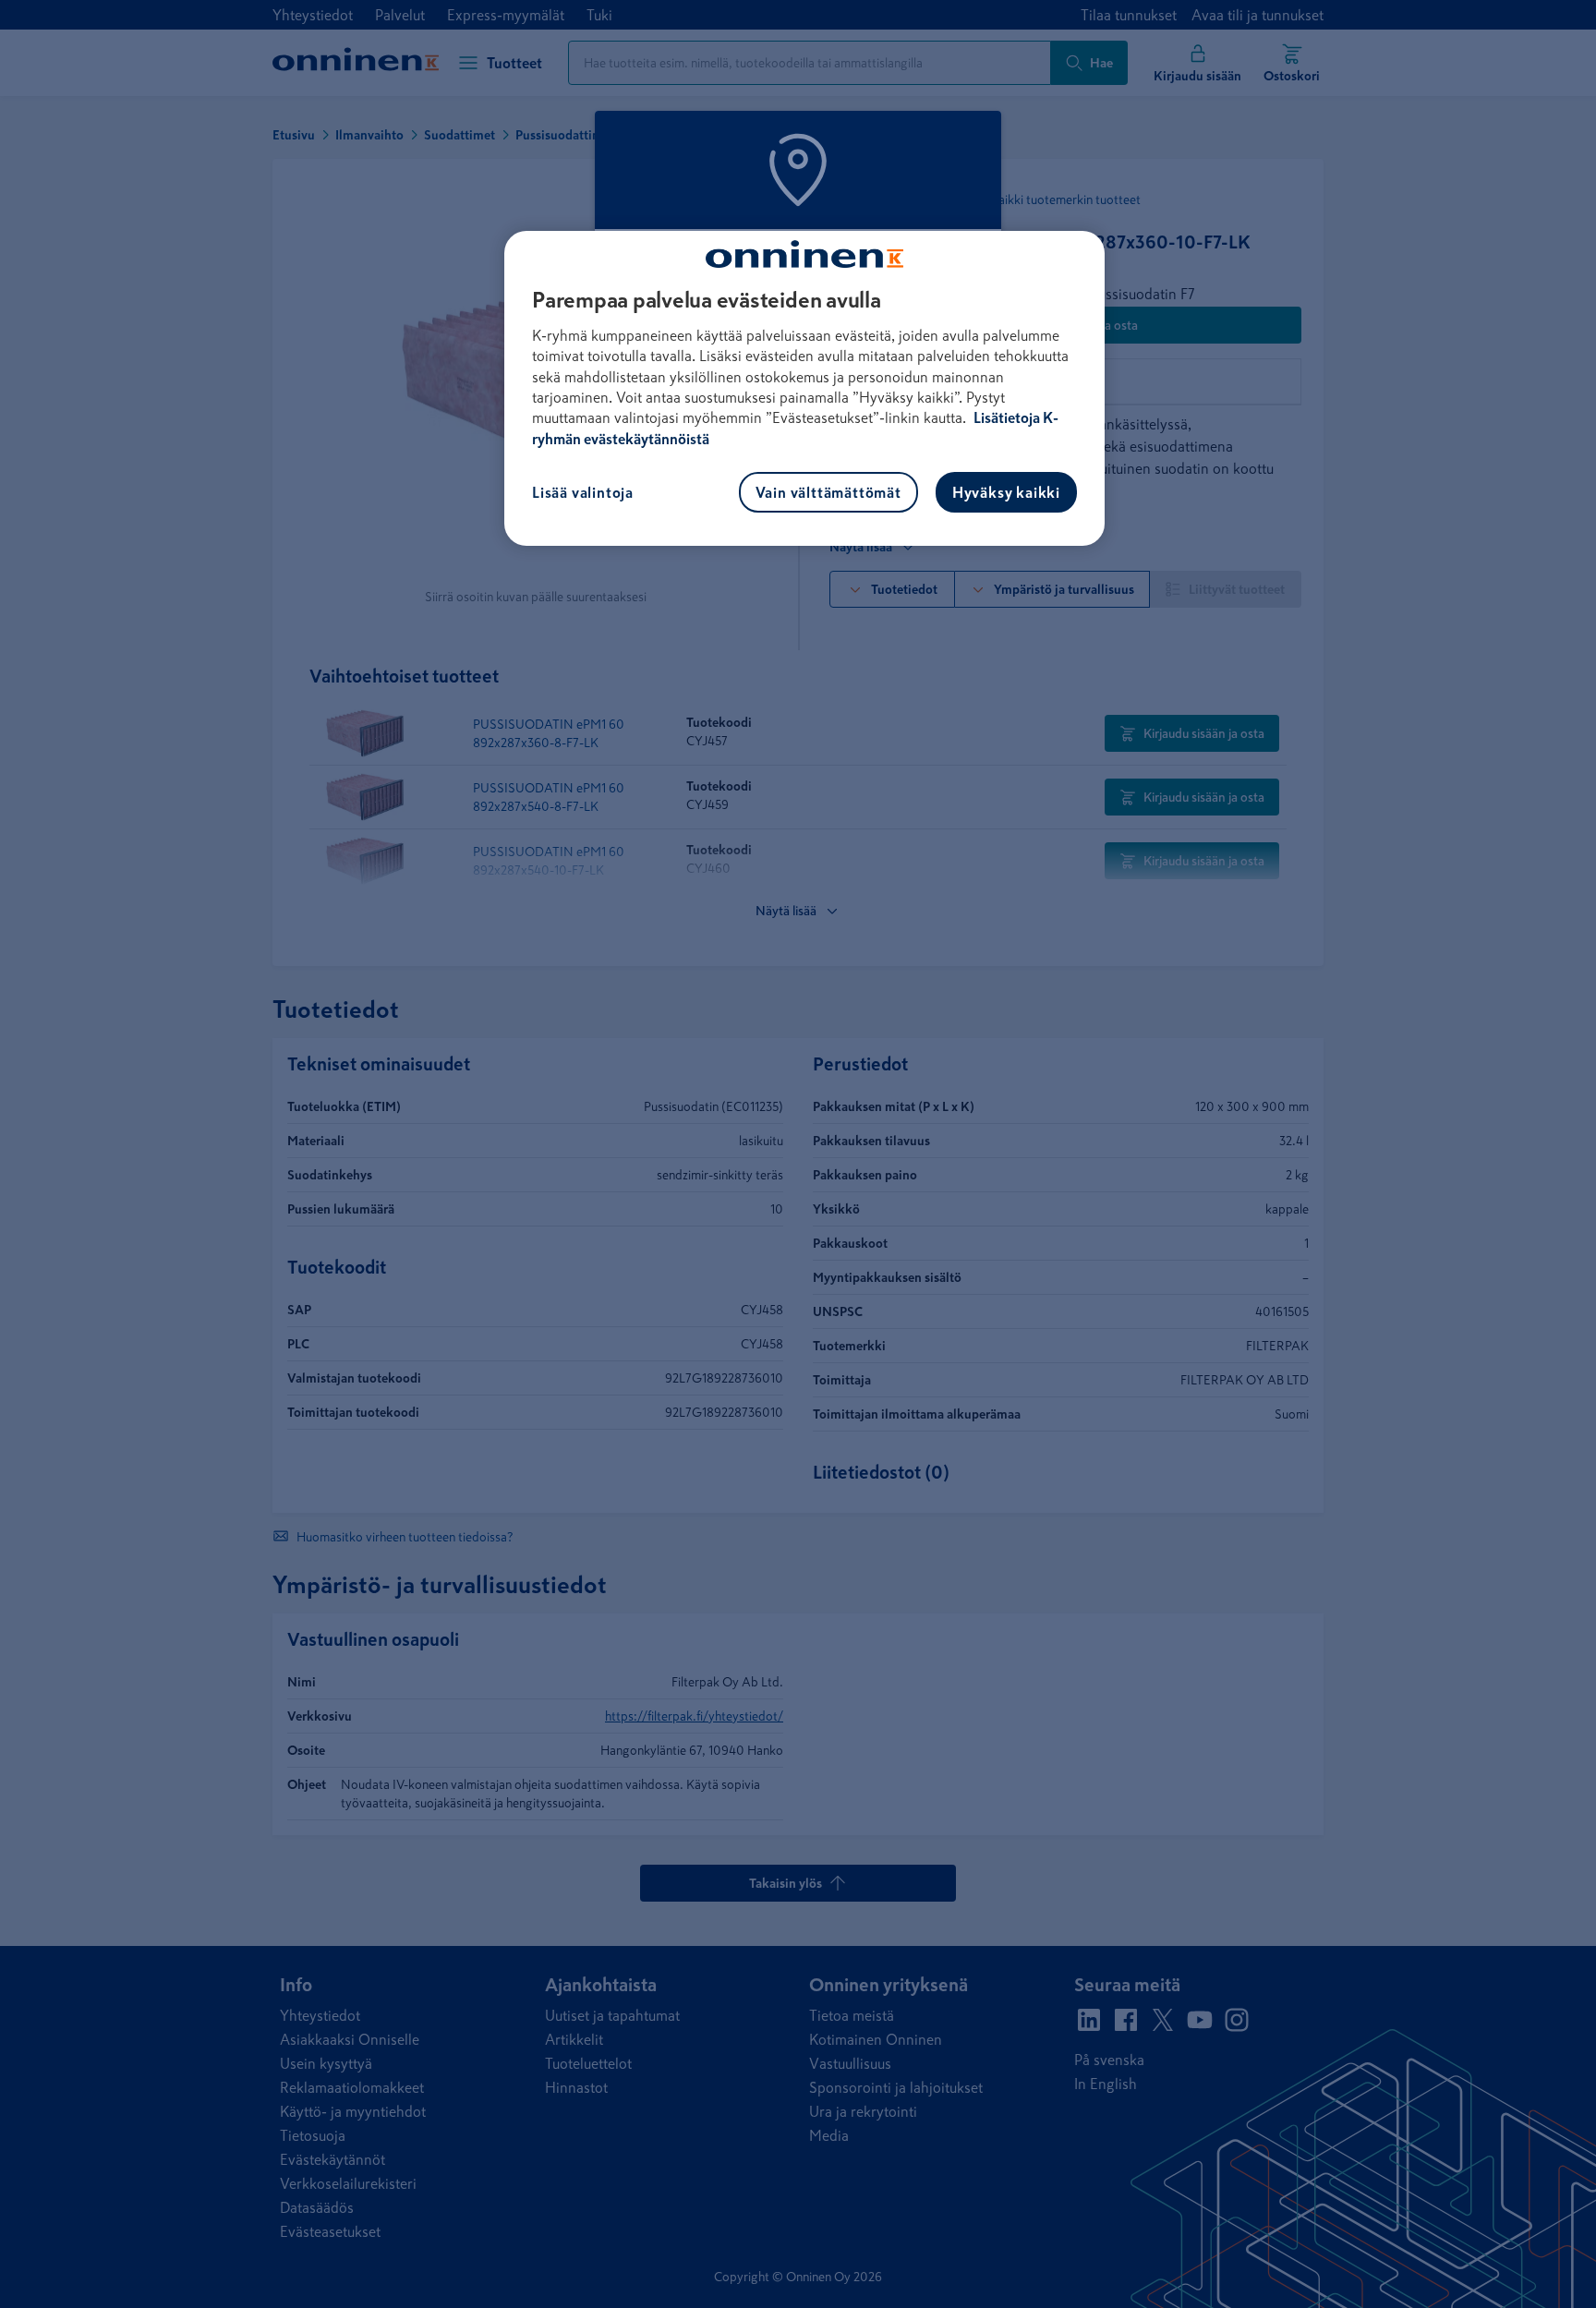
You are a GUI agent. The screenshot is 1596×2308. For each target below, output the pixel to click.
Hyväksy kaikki (1006, 492)
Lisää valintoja (583, 492)
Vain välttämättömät (828, 492)
